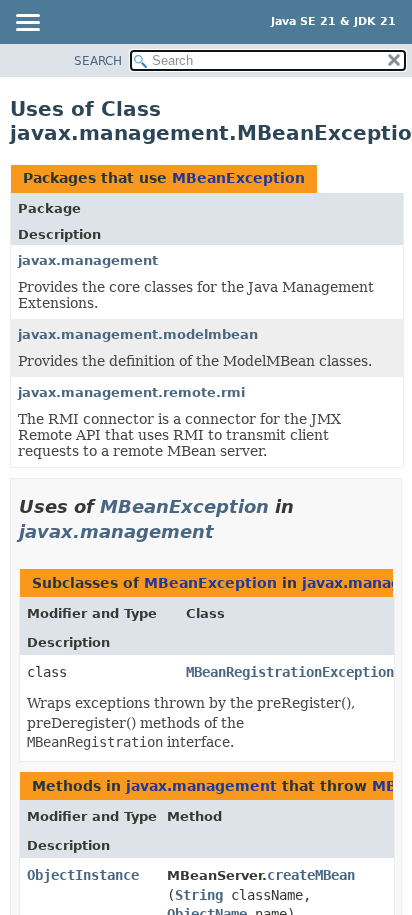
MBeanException (238, 178)
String (199, 895)
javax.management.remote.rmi (131, 392)
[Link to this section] (228, 531)
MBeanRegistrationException (290, 672)
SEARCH (98, 61)
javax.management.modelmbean (138, 334)
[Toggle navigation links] (27, 24)
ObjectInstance (83, 875)
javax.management (88, 260)
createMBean (311, 875)
